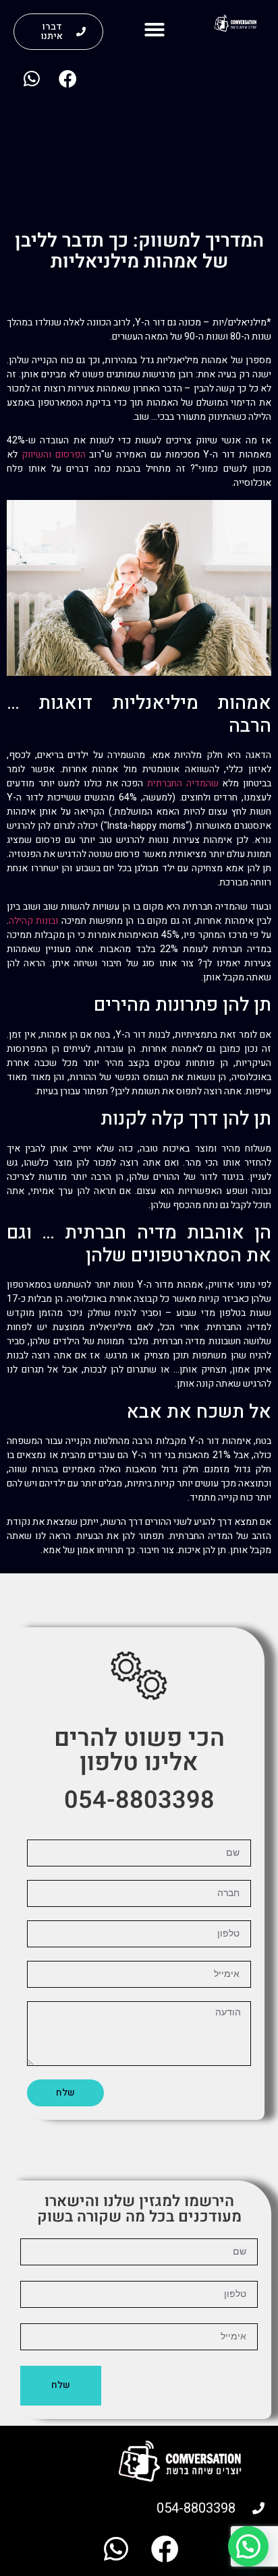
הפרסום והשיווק (54, 454)
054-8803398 (139, 1800)
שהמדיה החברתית (183, 783)
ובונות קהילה (33, 921)
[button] (155, 30)
